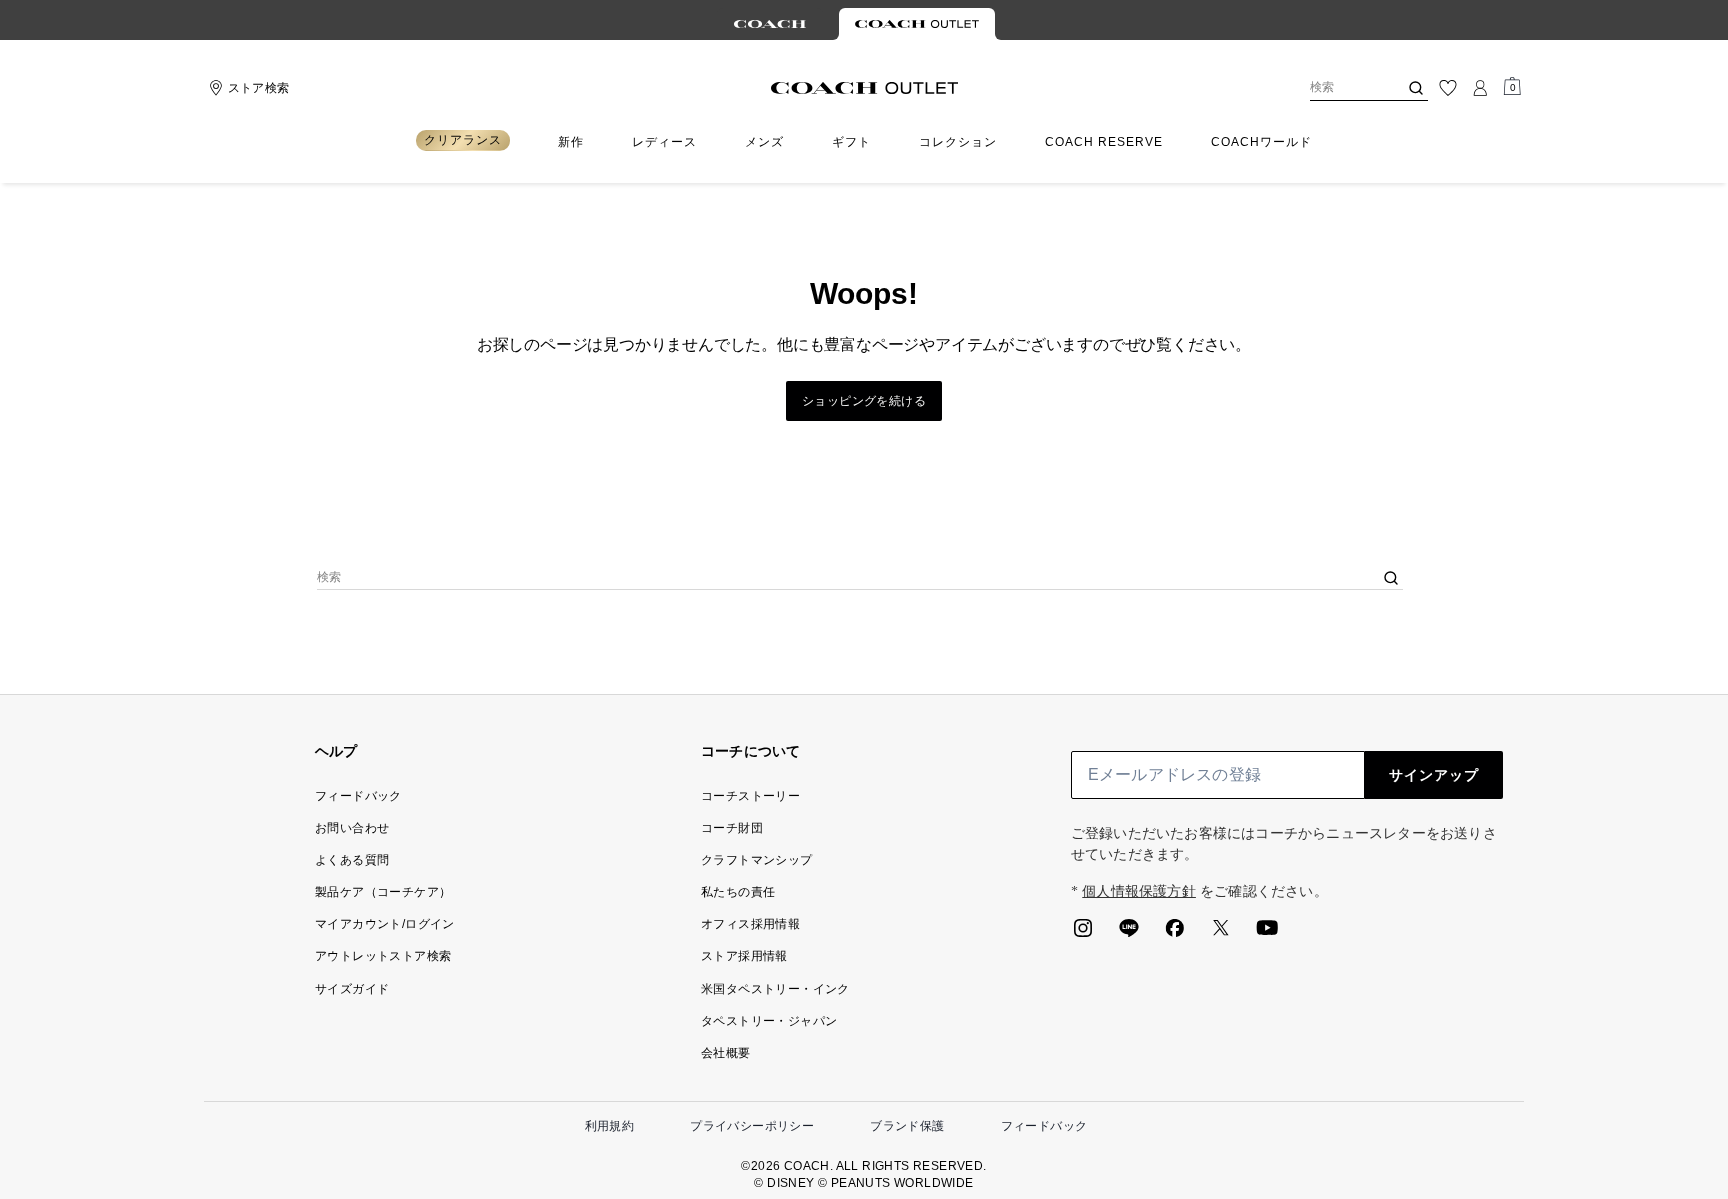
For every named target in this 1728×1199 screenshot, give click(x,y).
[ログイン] (1480, 88)
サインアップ (1434, 775)
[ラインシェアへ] (1129, 934)
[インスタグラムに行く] (1083, 934)
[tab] (770, 24)
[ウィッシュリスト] (1448, 88)
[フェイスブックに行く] (1175, 934)
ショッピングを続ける (864, 401)
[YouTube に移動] (1267, 934)
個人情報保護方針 (1139, 891)
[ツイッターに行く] (1221, 934)
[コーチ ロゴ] (864, 88)
